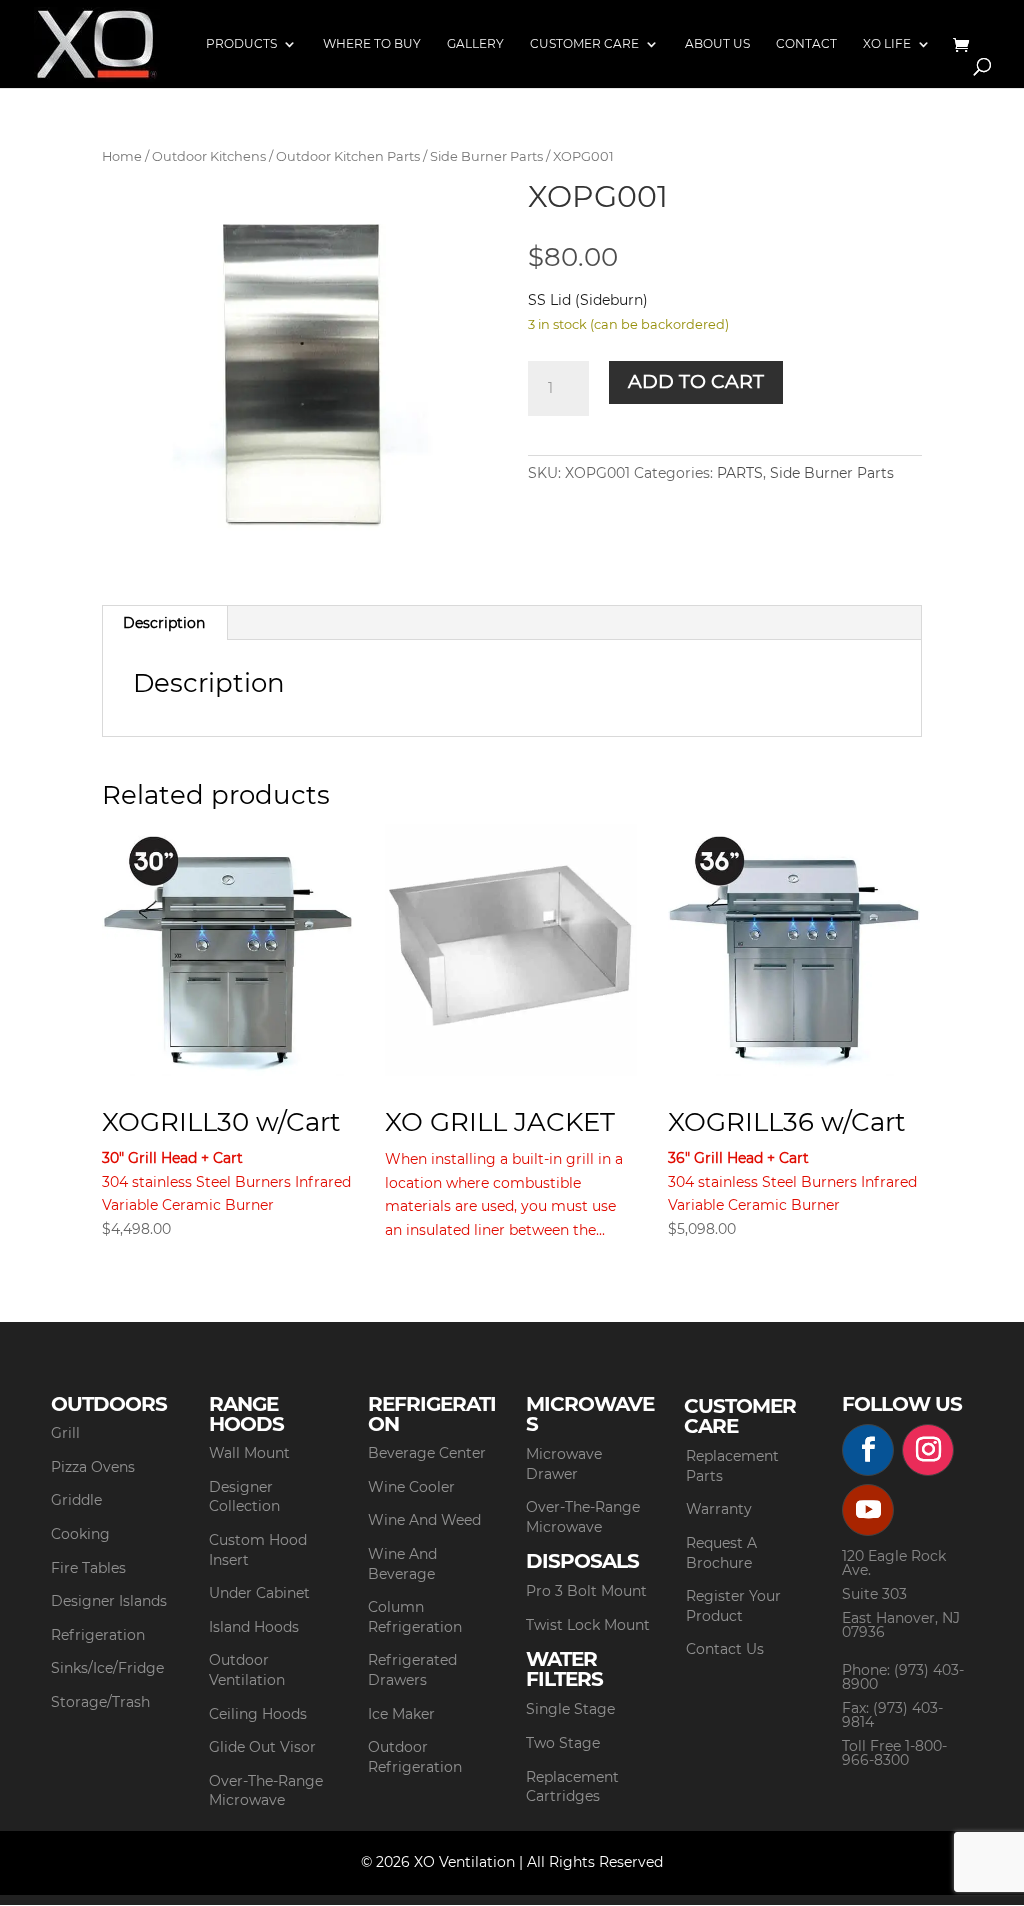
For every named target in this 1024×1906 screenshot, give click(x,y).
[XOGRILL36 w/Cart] (794, 950)
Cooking (80, 1534)
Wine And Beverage (402, 1564)
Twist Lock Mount (588, 1625)
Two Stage (563, 1743)
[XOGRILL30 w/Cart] (228, 950)
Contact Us (725, 1649)
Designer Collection (244, 1497)
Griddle (76, 1500)
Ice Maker (401, 1714)
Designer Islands (109, 1601)
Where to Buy (372, 44)
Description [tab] (164, 623)
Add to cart (696, 381)
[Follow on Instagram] (928, 1450)
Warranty (719, 1509)
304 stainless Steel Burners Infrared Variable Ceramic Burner (226, 1172)
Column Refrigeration (415, 1617)
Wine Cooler (411, 1487)
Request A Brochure (721, 1553)
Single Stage (570, 1709)
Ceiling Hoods (258, 1714)
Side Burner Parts (486, 156)
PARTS (740, 473)
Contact (806, 44)
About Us (717, 44)
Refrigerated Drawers (412, 1670)
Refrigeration (98, 1635)
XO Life (887, 44)
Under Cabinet (259, 1593)
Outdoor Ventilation (247, 1670)
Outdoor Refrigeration (415, 1757)
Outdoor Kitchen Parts (348, 156)
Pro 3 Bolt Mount (586, 1591)
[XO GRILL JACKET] (511, 950)
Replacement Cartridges (572, 1787)
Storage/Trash (100, 1702)
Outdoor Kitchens (209, 156)
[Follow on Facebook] (868, 1450)
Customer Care (584, 44)
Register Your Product (733, 1606)
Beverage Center (427, 1453)
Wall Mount (249, 1453)
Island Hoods (254, 1627)
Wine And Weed (424, 1520)
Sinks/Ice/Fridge (107, 1668)
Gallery (475, 44)
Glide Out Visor (262, 1747)
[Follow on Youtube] (868, 1510)
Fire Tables (88, 1568)
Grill (65, 1433)
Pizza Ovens (93, 1467)
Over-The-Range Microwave (266, 1791)
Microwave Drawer (564, 1464)
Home (122, 156)
